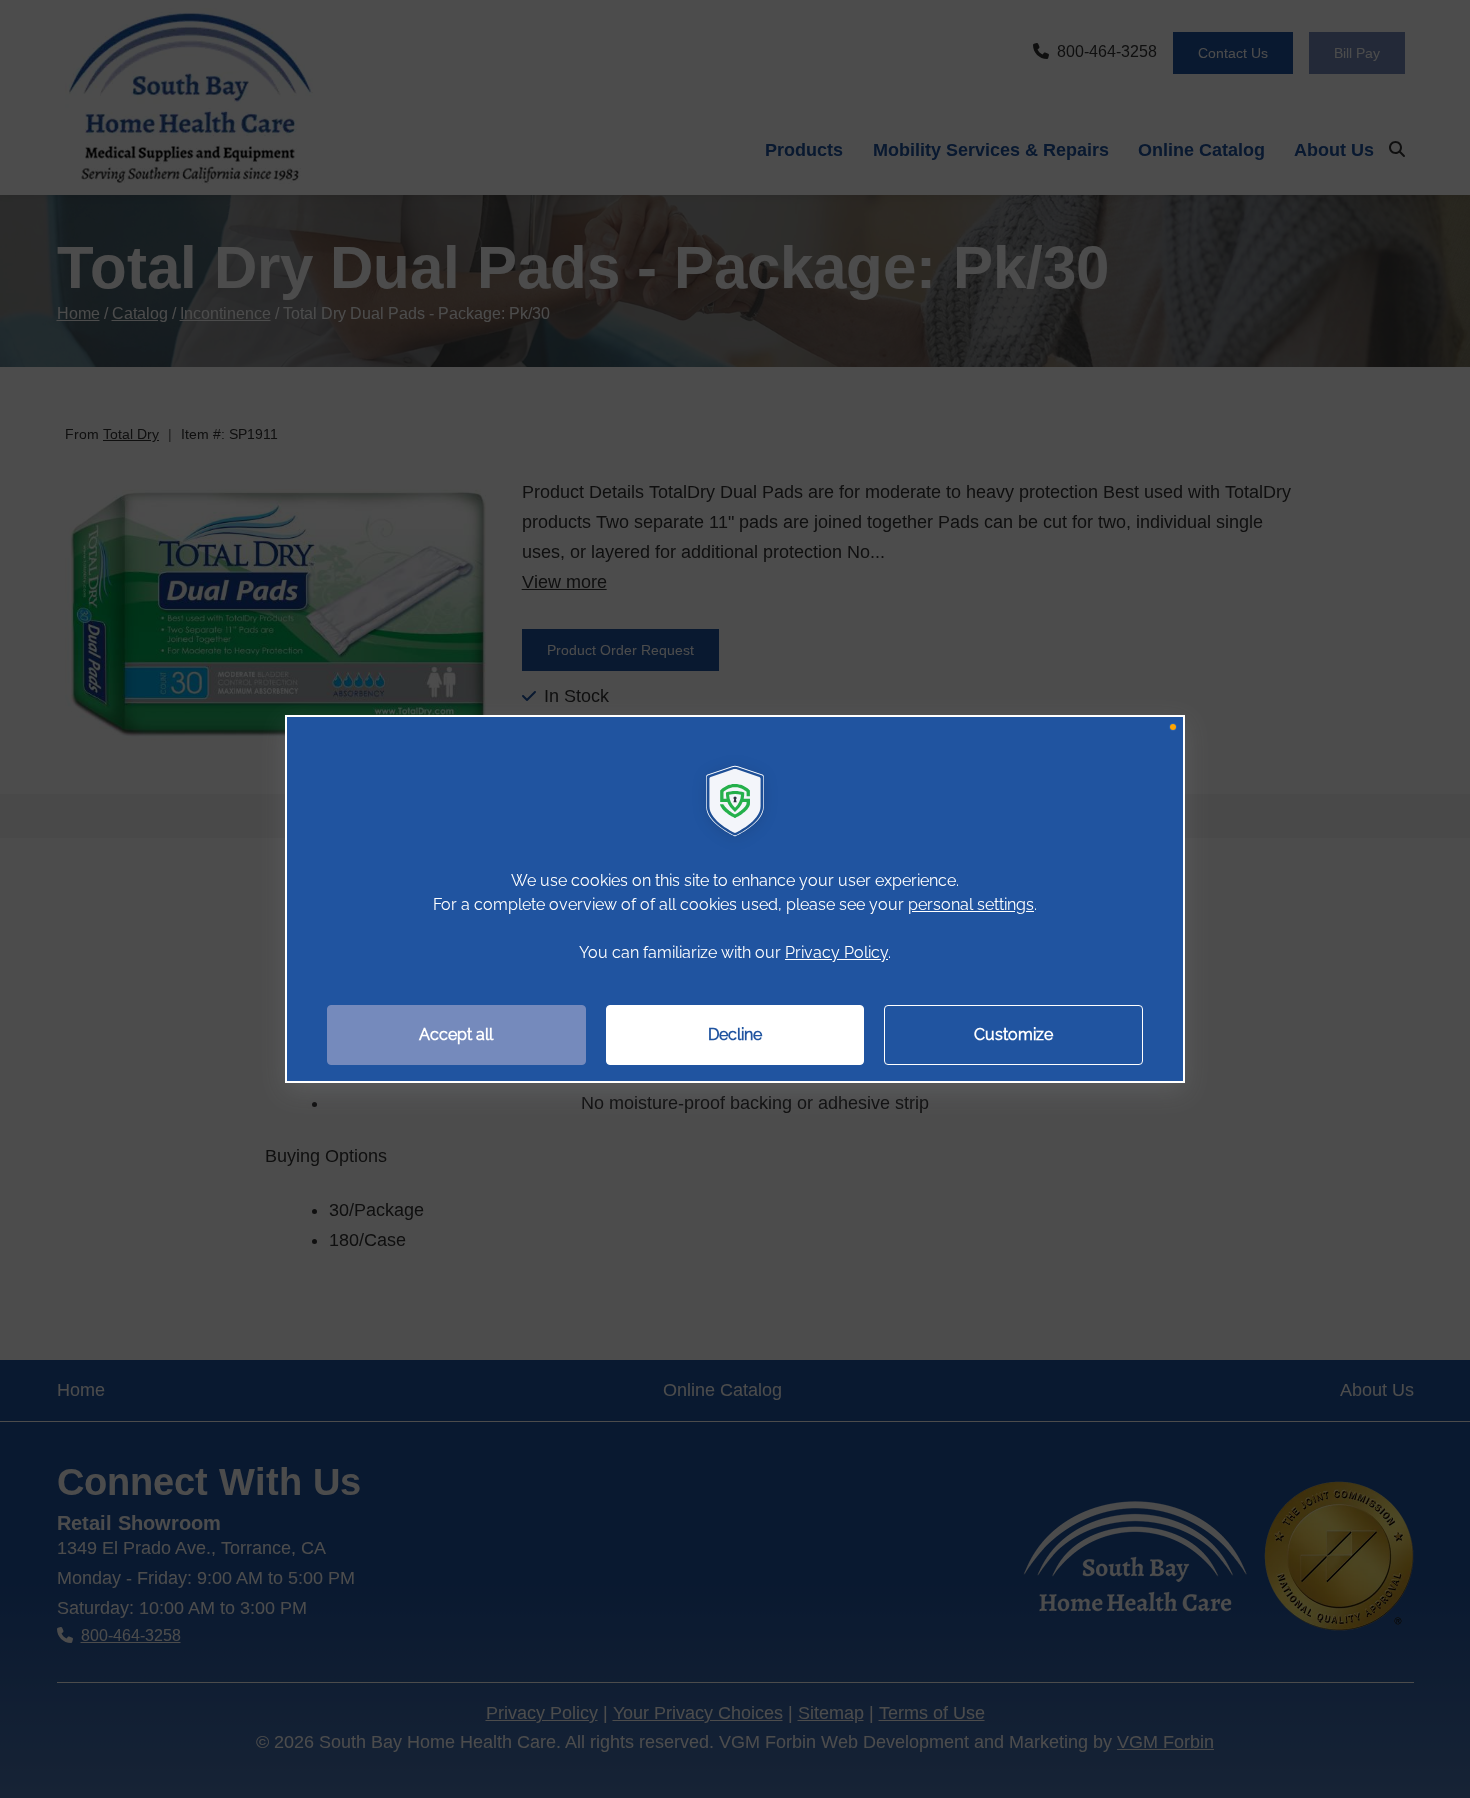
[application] (735, 899)
